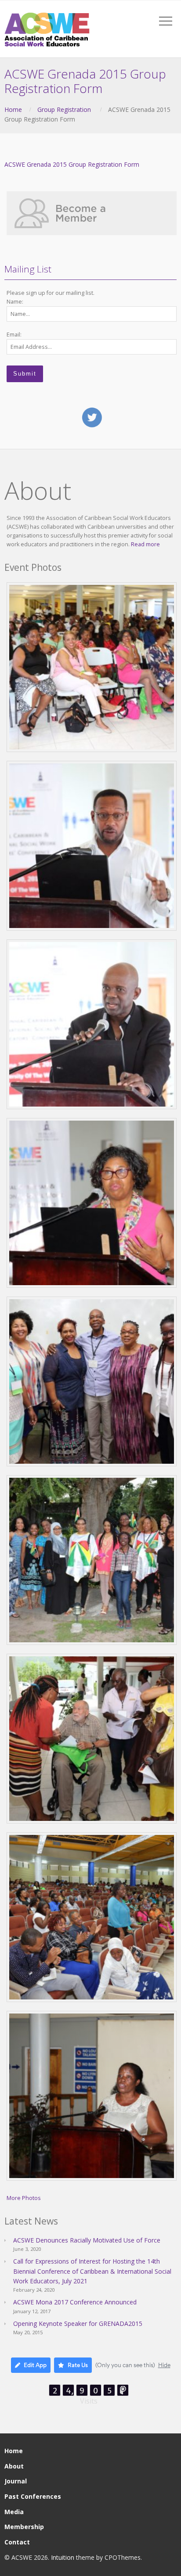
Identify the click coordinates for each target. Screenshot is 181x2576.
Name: (15, 302)
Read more (145, 544)
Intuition (63, 2557)
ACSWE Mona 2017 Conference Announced (75, 2302)
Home (13, 109)
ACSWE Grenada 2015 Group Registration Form (72, 164)
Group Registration (64, 109)
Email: (14, 335)
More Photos (24, 2198)
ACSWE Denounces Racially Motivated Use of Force (87, 2240)
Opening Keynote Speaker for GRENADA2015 (78, 2323)
